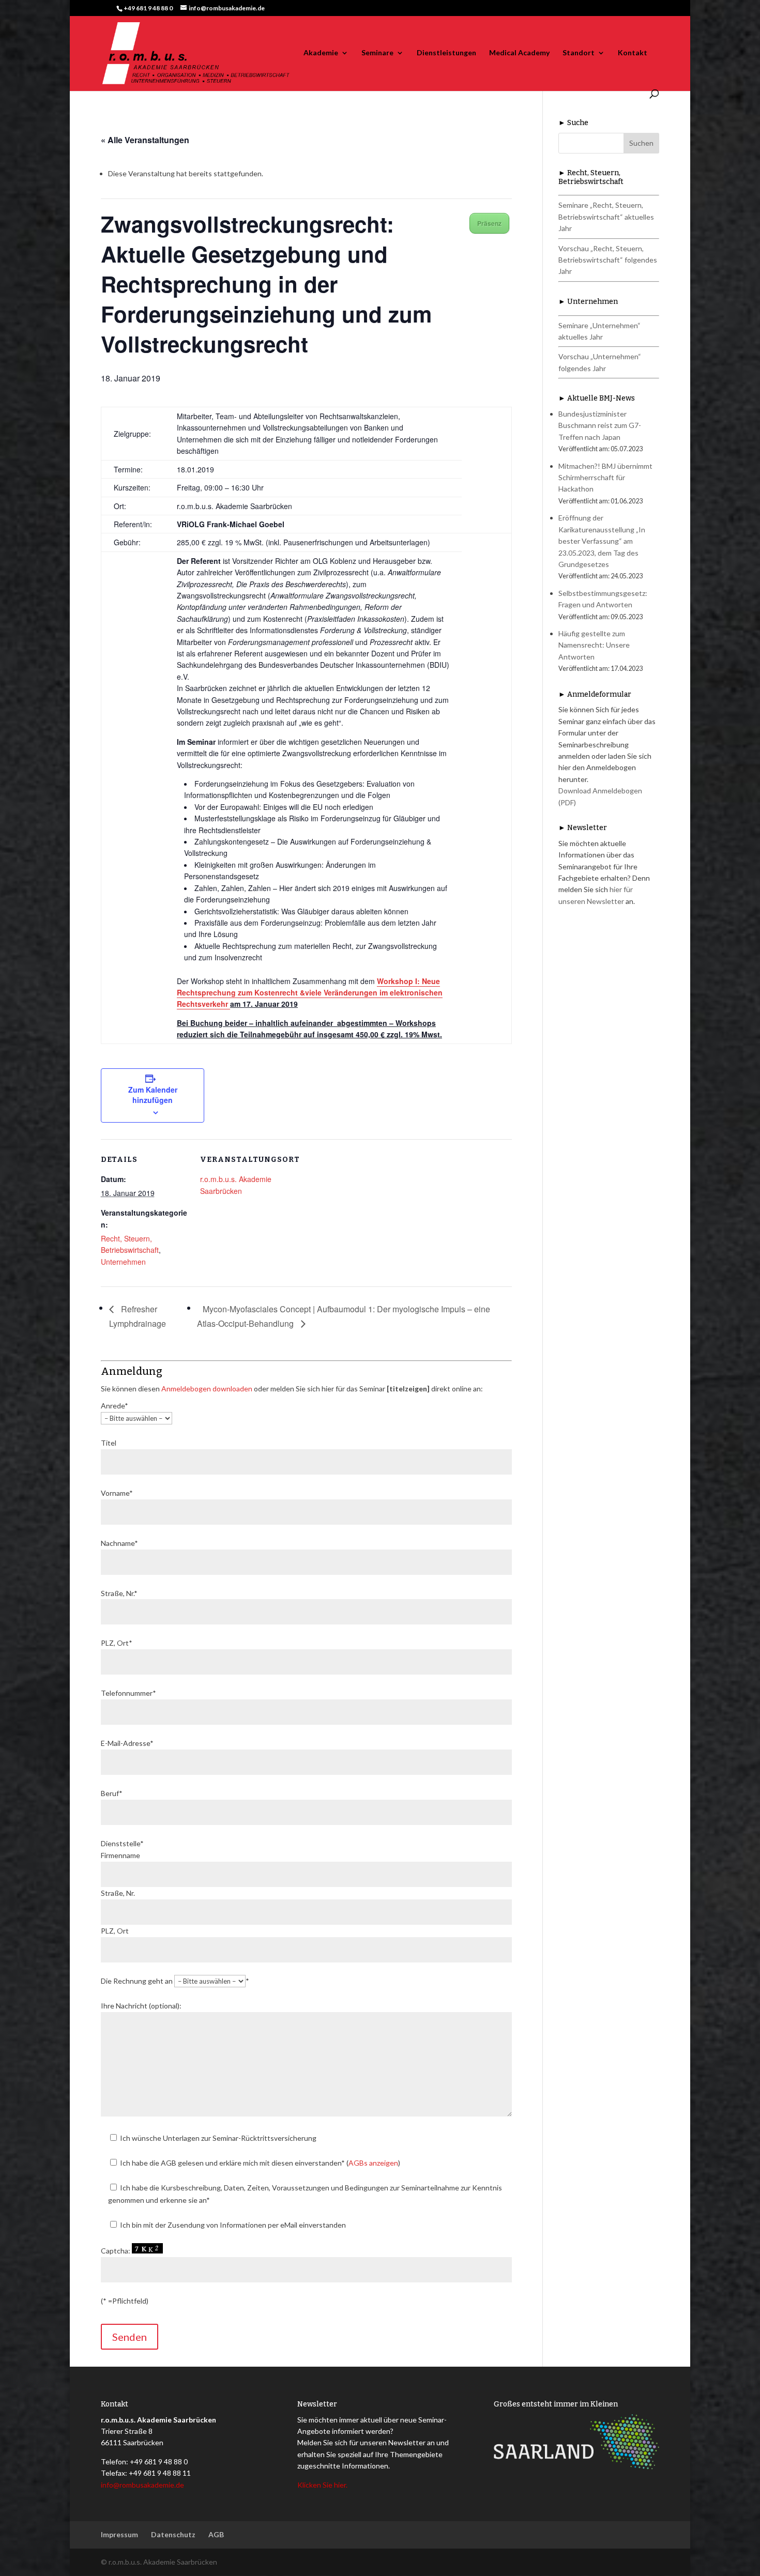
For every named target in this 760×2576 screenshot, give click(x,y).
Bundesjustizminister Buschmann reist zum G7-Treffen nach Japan (600, 425)
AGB (216, 2534)
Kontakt (633, 53)
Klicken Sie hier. (322, 2485)
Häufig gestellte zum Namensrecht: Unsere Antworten (594, 645)
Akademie (321, 53)
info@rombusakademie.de (142, 2485)
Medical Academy (519, 53)
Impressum (119, 2534)
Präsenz (489, 223)
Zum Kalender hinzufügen (153, 1095)
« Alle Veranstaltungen (145, 140)
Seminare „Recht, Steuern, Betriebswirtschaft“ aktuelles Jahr (606, 217)
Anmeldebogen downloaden (207, 1389)
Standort (579, 53)
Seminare (377, 53)
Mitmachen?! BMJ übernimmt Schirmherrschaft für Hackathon (605, 478)
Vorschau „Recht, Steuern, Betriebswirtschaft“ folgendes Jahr (608, 260)
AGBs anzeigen (373, 2163)
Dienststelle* (122, 1843)
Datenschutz (173, 2534)
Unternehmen (123, 1262)
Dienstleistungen (446, 53)
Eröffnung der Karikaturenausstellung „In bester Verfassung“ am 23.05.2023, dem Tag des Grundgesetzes (602, 541)
